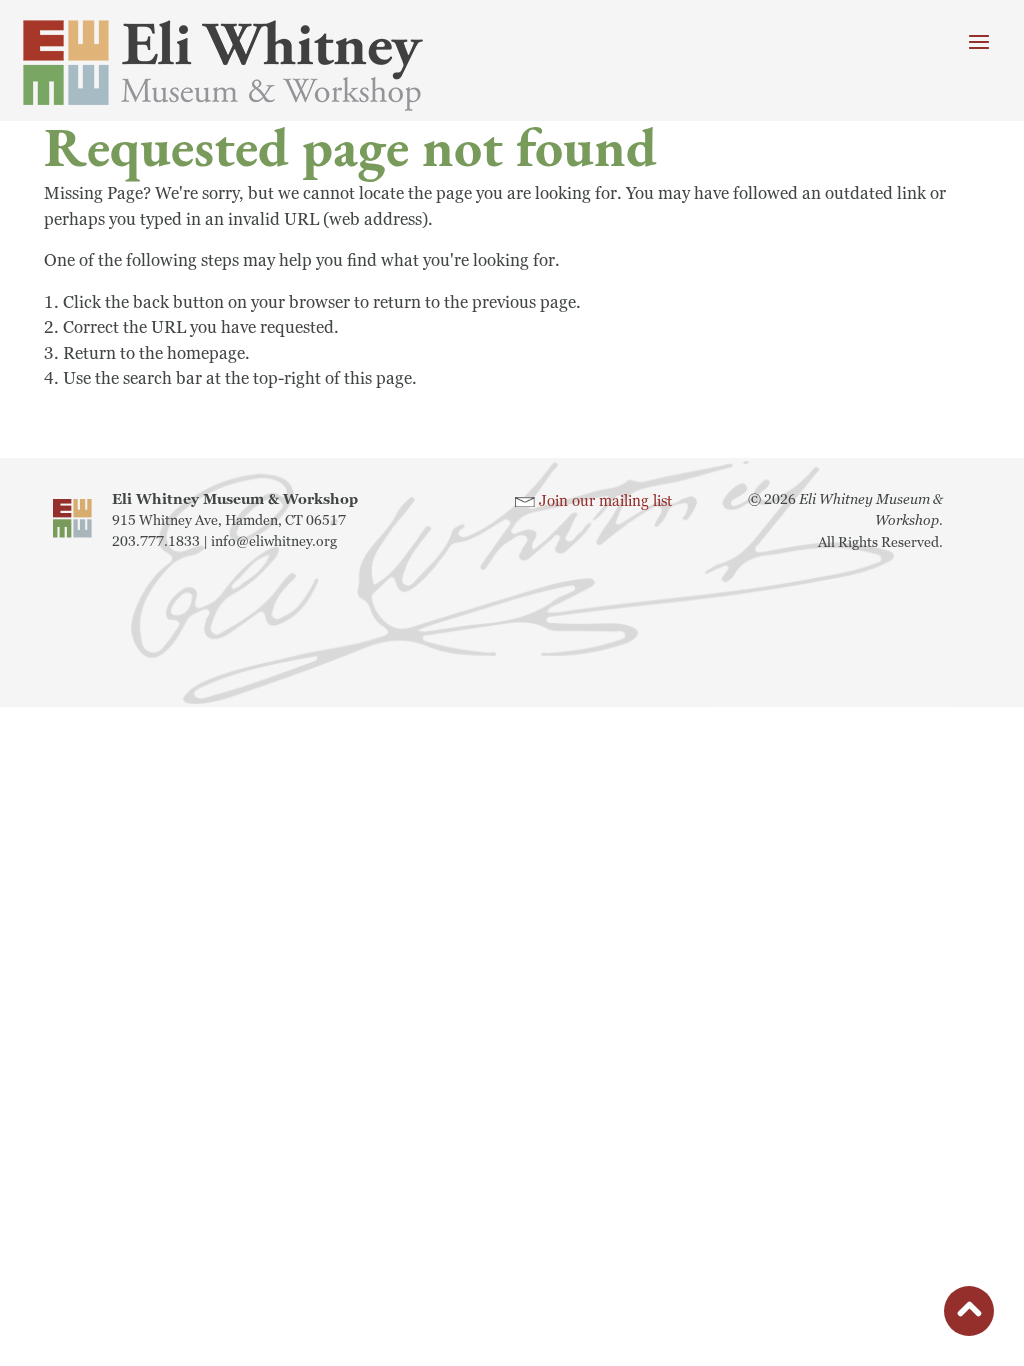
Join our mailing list (605, 501)
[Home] (250, 65)
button (969, 1314)
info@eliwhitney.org (274, 541)
